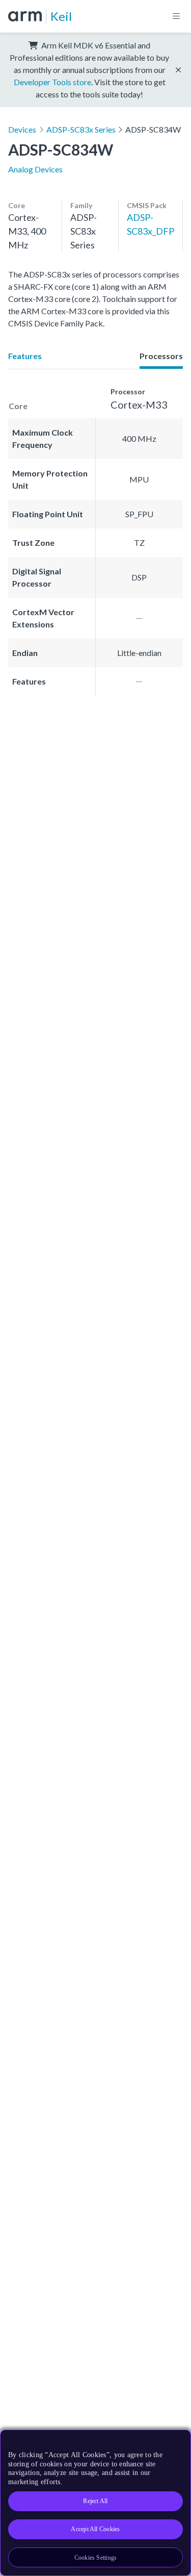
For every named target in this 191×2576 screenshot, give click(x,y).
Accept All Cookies (95, 2529)
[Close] (177, 2441)
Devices (22, 129)
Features (25, 356)
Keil (61, 16)
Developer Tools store (52, 82)
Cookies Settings (96, 2558)
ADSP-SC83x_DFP (151, 224)
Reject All (95, 2501)
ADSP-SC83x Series (81, 129)
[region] (95, 2503)
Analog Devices (35, 169)
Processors (161, 356)
